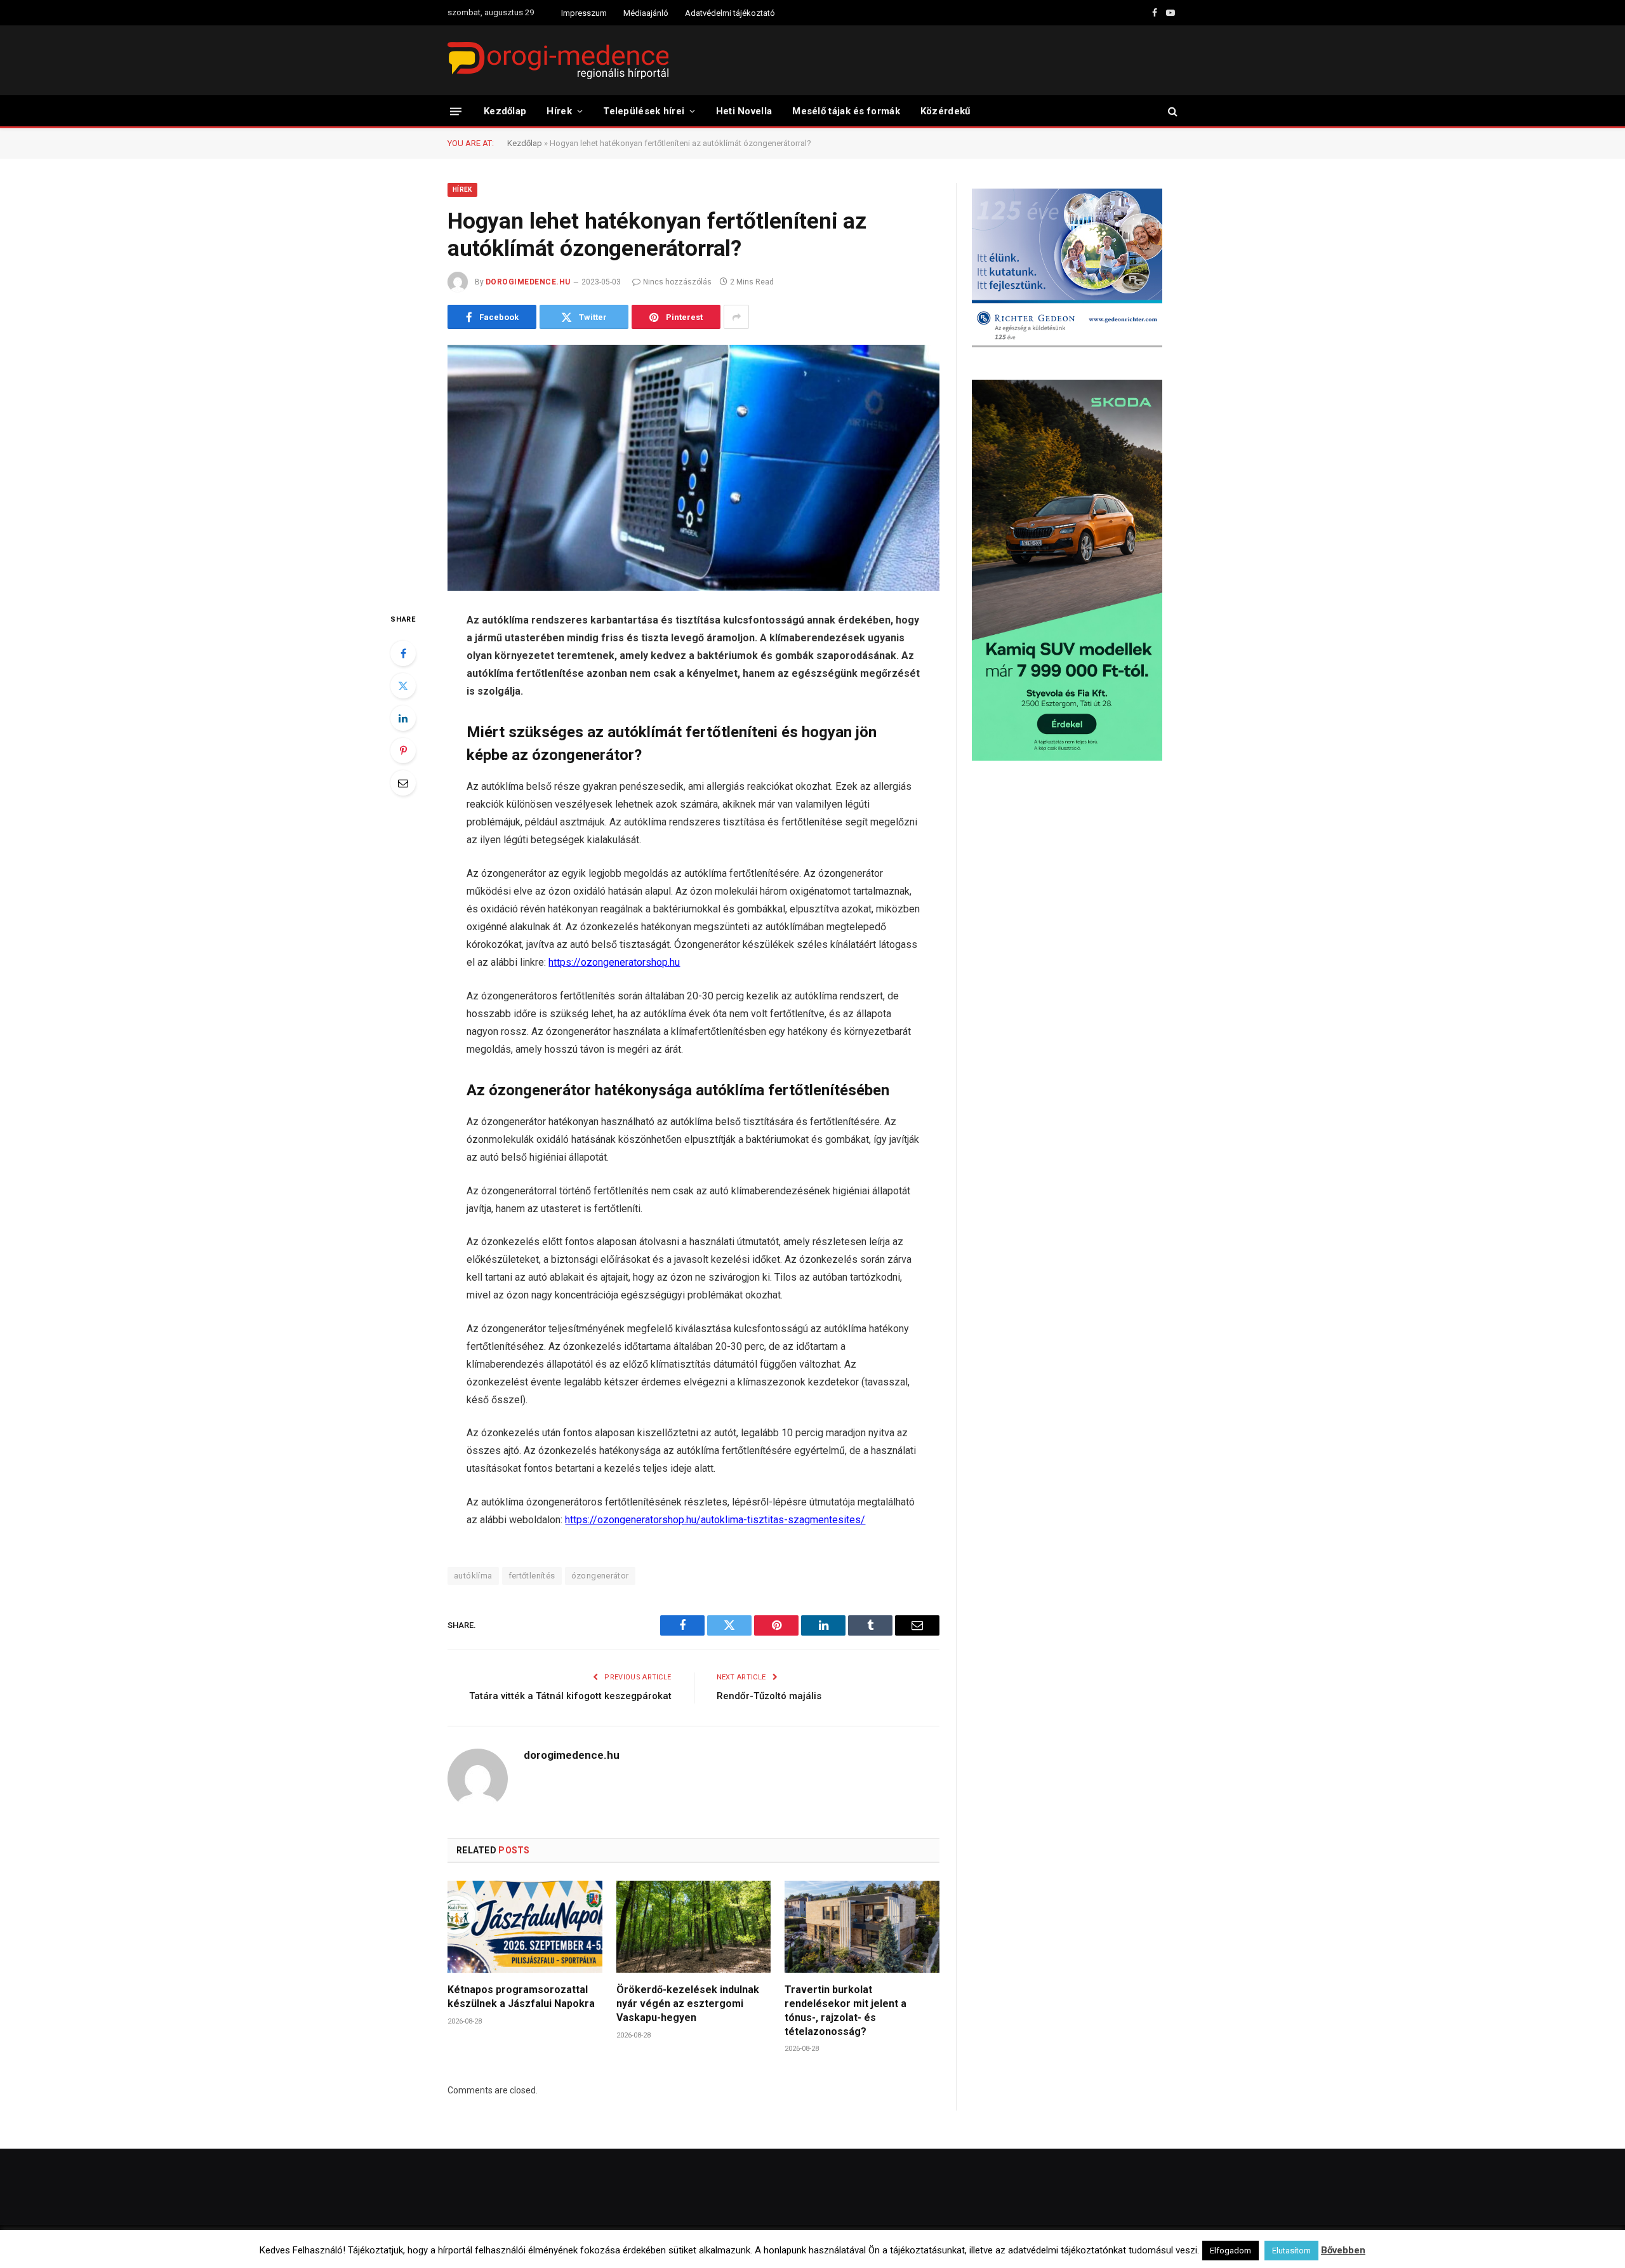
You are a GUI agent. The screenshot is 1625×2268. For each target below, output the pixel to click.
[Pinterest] (403, 750)
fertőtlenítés (532, 1576)
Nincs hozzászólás (677, 282)
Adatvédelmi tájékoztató (730, 13)
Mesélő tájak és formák (846, 111)
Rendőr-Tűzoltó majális (769, 1696)
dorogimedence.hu (528, 282)
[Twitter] (403, 686)
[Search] (1171, 111)
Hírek (559, 111)
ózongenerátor (600, 1576)
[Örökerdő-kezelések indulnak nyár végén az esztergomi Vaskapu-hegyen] (694, 1927)
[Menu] (456, 111)
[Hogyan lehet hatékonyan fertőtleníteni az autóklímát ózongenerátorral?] (693, 468)
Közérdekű (945, 111)
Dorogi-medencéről (868, 2246)
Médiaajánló (646, 13)
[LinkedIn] (403, 718)
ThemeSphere (589, 2246)
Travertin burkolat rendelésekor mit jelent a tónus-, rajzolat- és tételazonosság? (846, 2010)
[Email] (403, 783)
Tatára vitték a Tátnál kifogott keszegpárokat (570, 1696)
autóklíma (473, 1576)
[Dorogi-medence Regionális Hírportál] (558, 60)
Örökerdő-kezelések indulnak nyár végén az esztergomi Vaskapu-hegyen (688, 2004)
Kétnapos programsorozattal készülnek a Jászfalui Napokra (521, 1997)
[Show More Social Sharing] (736, 317)
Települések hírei (644, 111)
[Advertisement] (1075, 872)
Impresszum (584, 13)
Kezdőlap (505, 111)
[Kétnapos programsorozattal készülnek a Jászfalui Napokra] (525, 1927)
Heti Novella (744, 111)
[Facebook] (403, 653)
